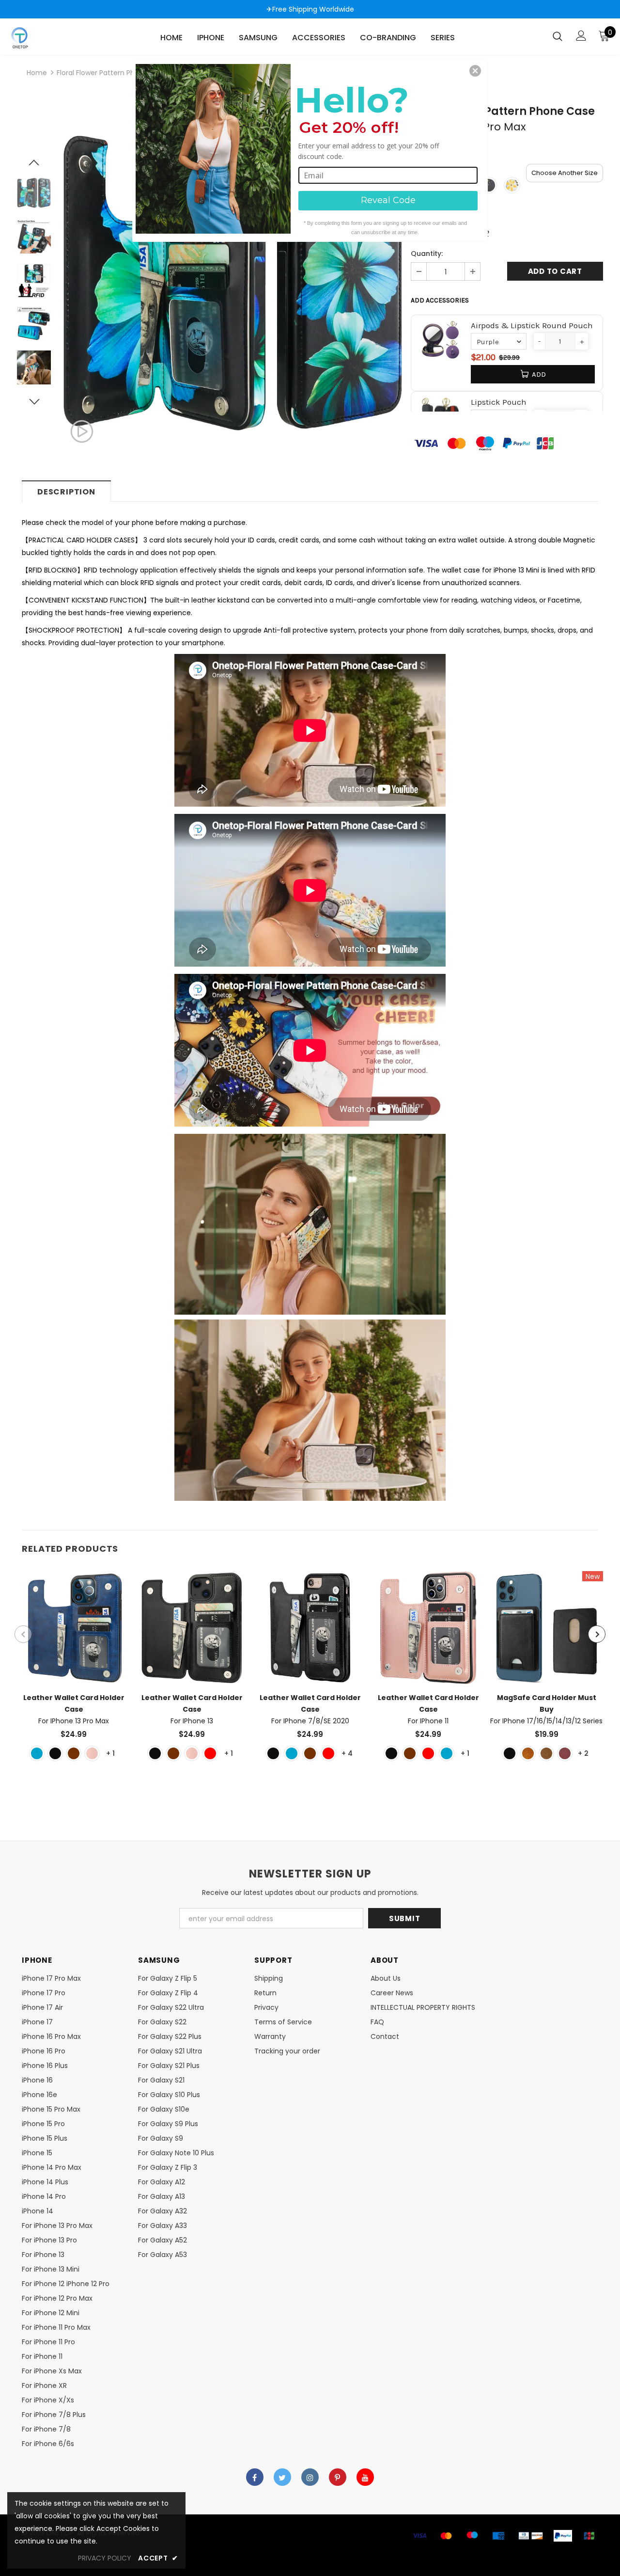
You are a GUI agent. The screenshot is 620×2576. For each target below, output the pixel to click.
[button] (475, 71)
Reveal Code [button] (388, 200)
